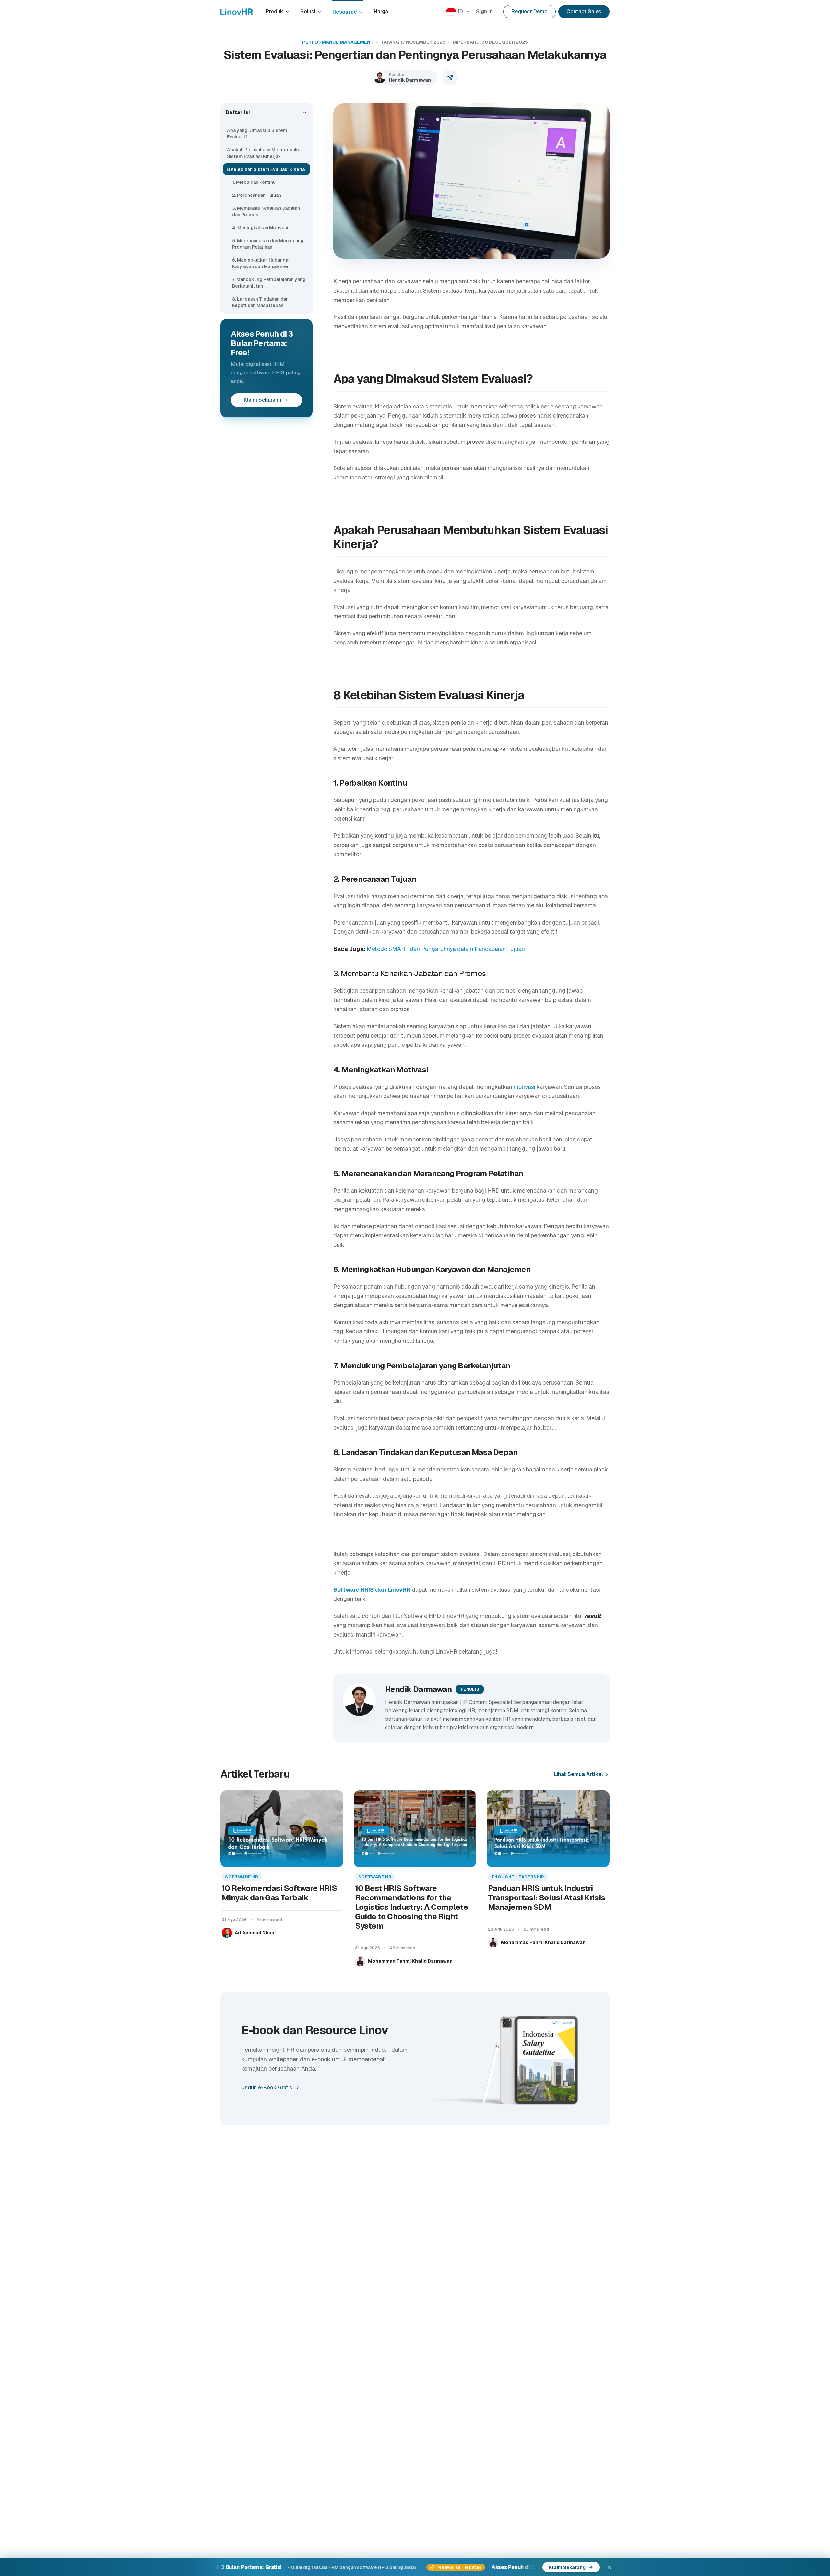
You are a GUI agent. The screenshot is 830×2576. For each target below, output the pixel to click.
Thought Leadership (518, 1877)
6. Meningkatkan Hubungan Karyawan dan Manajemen (261, 263)
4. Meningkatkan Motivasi (261, 228)
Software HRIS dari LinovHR (372, 1590)
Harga (381, 12)
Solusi (308, 12)
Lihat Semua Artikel (579, 1774)
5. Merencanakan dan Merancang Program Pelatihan (268, 244)
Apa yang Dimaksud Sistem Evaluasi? (257, 134)
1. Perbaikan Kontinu (254, 182)
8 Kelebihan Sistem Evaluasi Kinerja (266, 169)
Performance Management (338, 42)
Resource (345, 12)
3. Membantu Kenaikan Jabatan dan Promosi (266, 211)
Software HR (242, 1877)
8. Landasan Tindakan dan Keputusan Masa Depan (260, 302)
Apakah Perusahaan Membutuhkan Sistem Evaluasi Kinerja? (265, 153)
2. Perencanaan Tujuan (257, 195)
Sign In (484, 12)
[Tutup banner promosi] (609, 2567)
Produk (275, 12)
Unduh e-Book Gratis (267, 2088)
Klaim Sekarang (263, 400)
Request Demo (529, 12)
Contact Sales (584, 12)
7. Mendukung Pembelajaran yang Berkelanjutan (269, 283)
